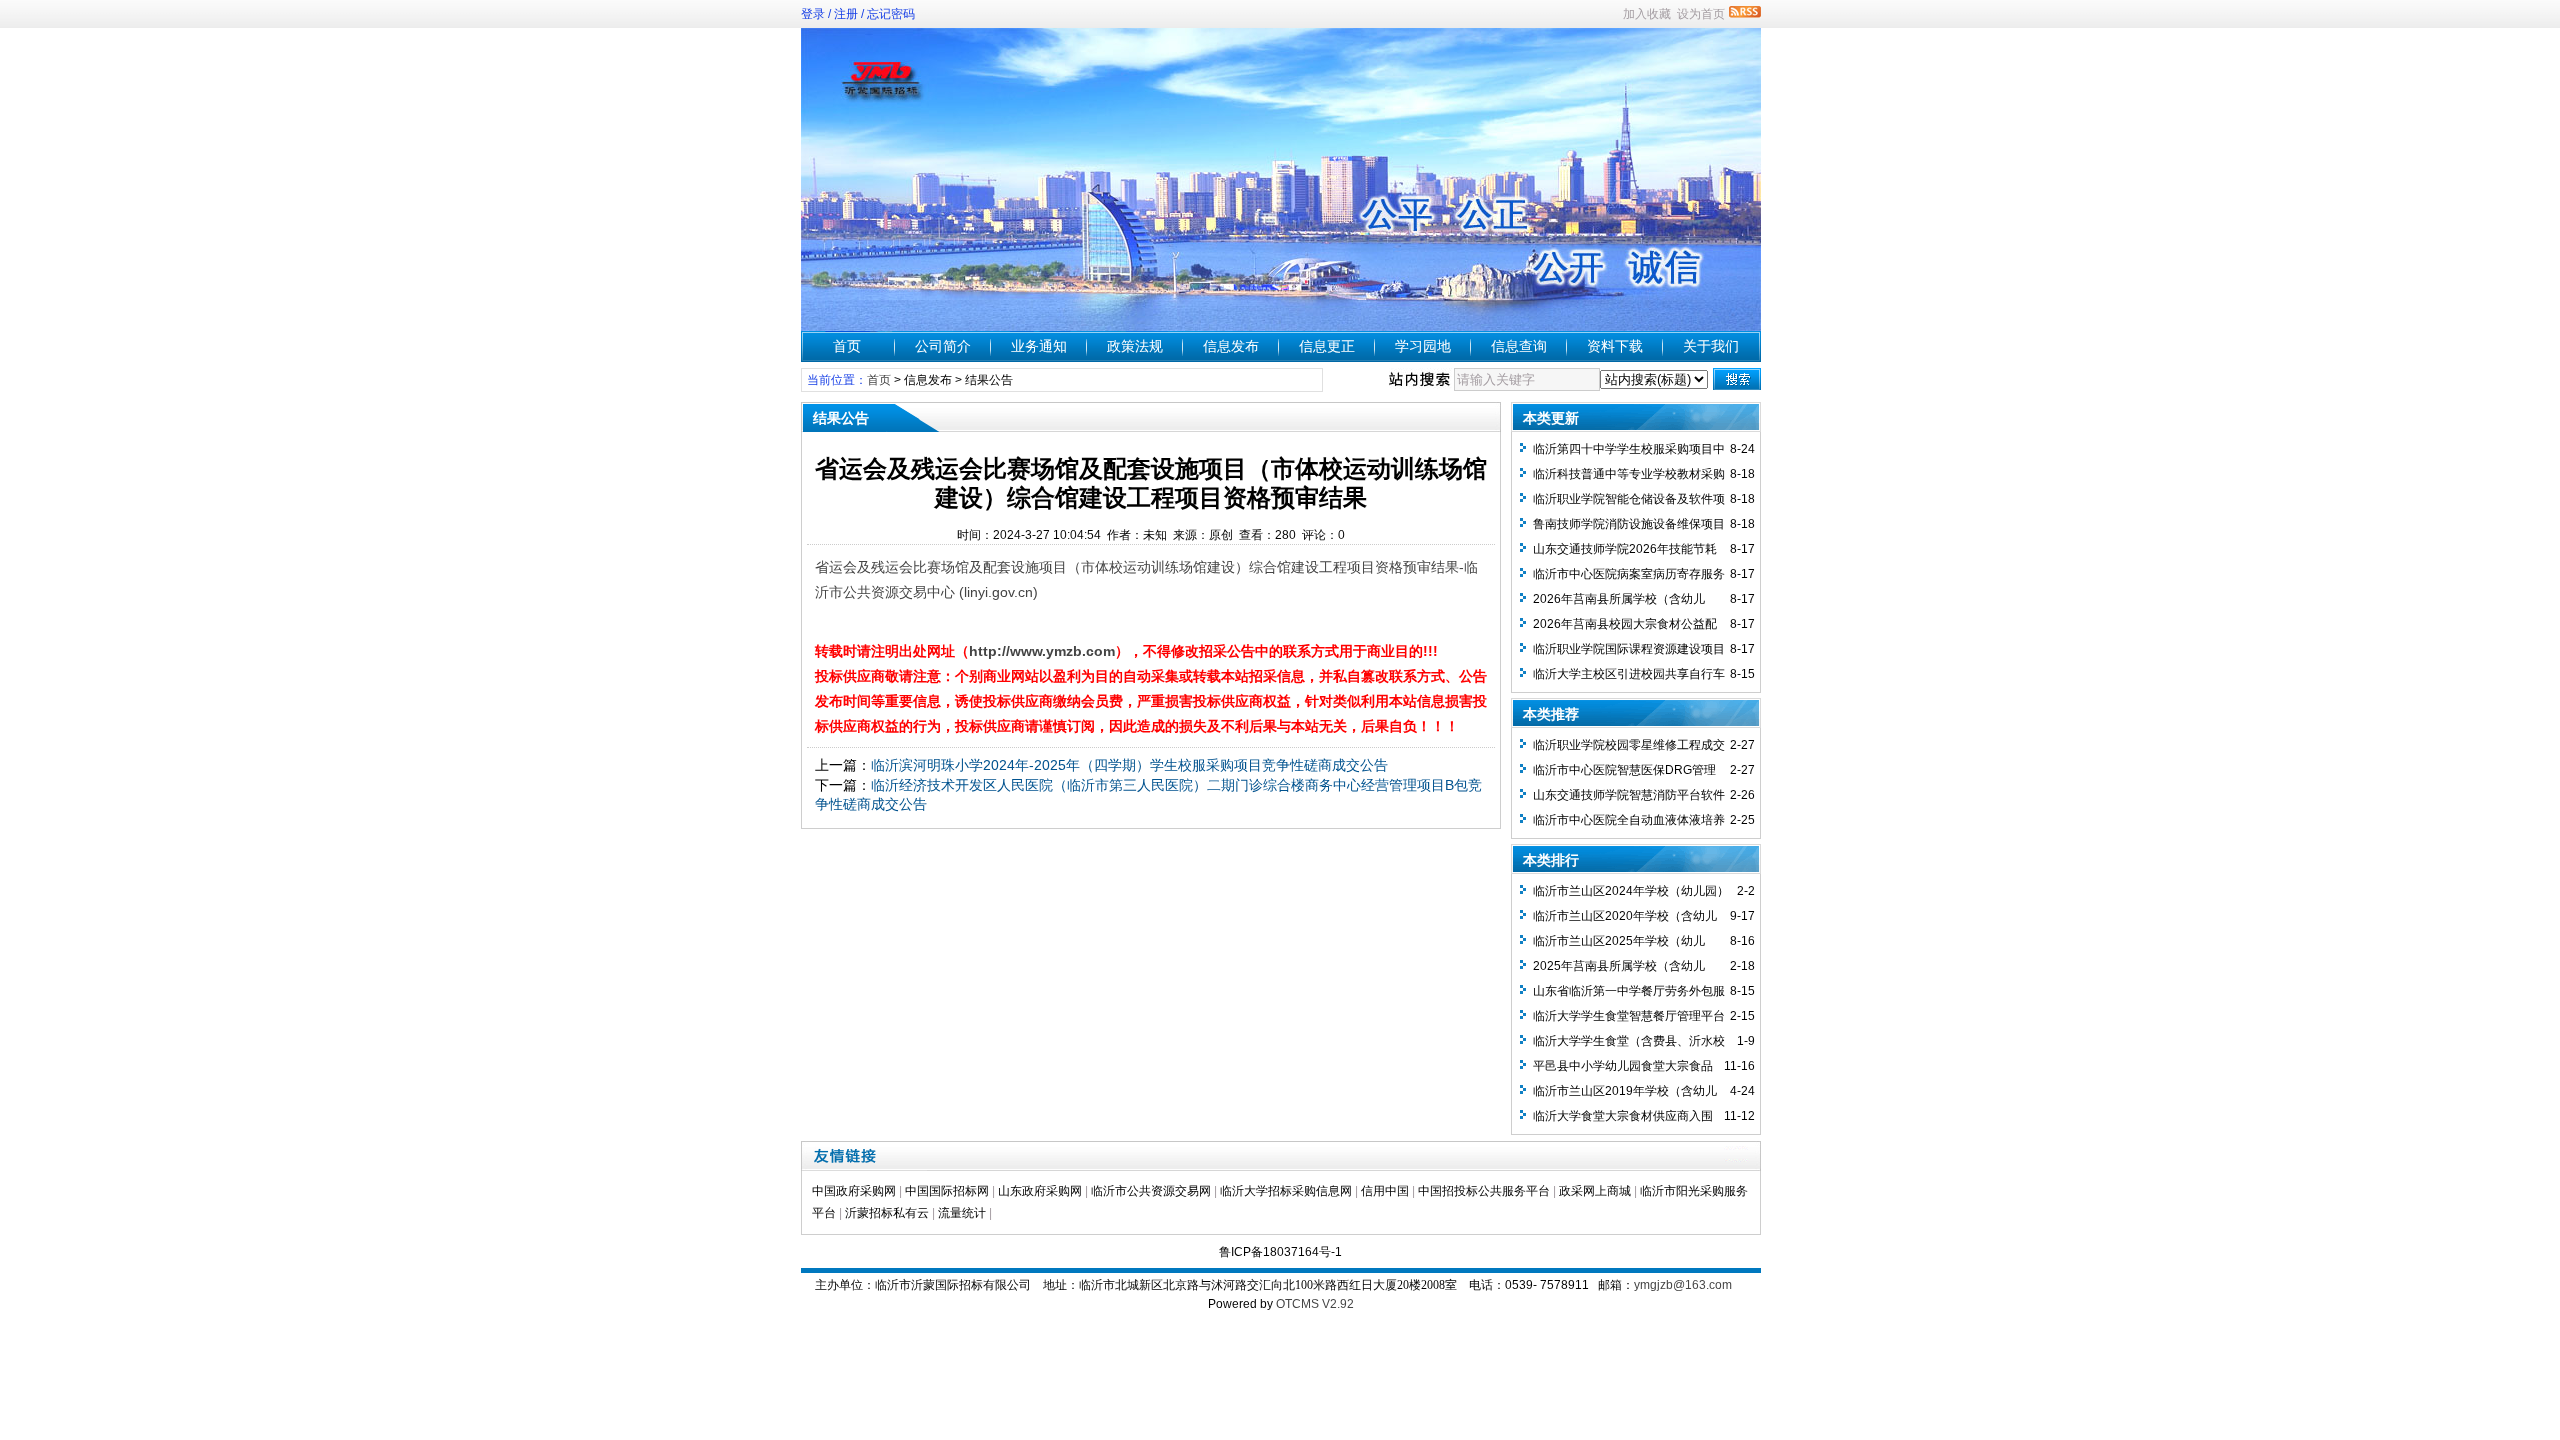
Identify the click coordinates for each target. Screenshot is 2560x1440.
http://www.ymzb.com (1042, 651)
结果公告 (989, 380)
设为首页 (1701, 14)
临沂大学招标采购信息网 (1286, 1191)
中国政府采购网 (854, 1191)
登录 (813, 14)
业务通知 (1039, 346)
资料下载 (1615, 346)
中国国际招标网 (947, 1191)
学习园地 (1423, 346)
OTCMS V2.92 (1315, 1304)
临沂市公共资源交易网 (1151, 1191)
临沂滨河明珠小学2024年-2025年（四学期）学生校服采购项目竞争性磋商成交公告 (1129, 765)
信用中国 (1385, 1191)
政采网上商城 (1595, 1191)
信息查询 (1519, 346)
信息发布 (1231, 346)
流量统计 (962, 1213)
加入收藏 (1647, 14)
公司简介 (943, 346)
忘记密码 (891, 14)
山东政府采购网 (1040, 1191)
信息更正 (1327, 346)
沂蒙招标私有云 (887, 1213)
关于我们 (1711, 346)
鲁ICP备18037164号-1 (1280, 1252)
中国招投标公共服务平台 (1484, 1191)
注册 (846, 14)
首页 (847, 346)
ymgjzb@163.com (1683, 1285)
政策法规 (1135, 346)
